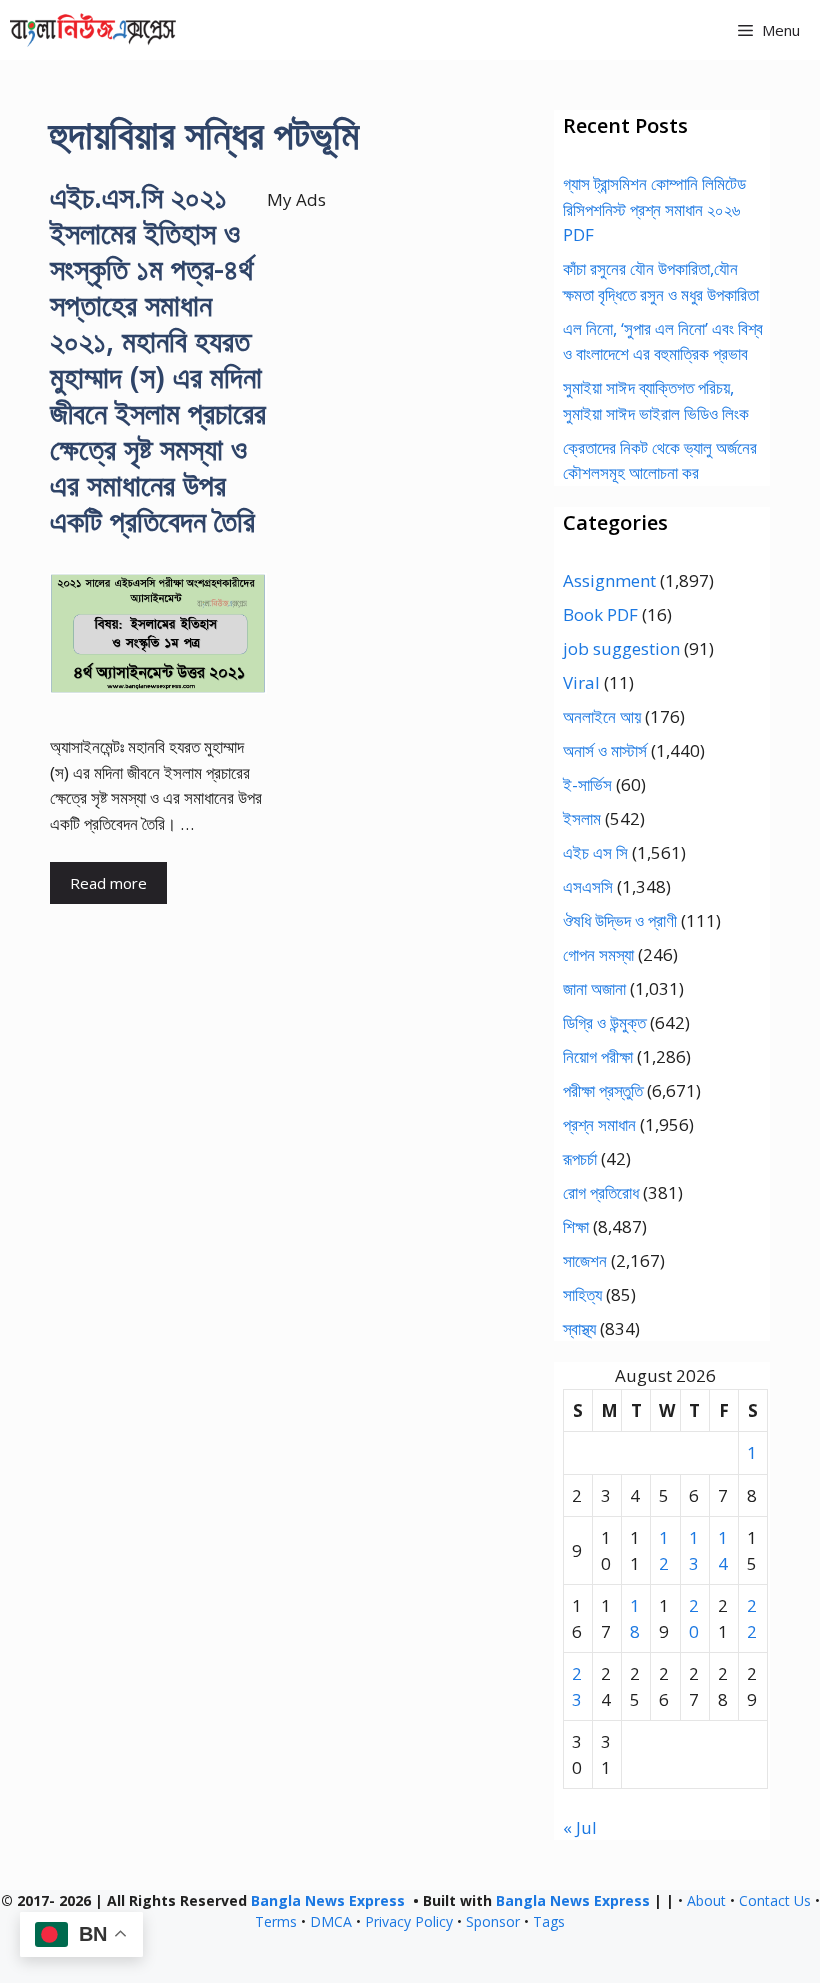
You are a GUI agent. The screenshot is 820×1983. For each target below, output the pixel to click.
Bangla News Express (328, 1900)
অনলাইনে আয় (602, 716)
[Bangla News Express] (93, 30)
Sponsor (493, 1921)
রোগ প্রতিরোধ (601, 1192)
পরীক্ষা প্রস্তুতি (603, 1090)
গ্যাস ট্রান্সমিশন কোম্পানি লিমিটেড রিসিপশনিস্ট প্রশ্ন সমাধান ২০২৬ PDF (654, 209)
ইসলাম (582, 818)
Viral (581, 682)
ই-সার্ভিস (587, 784)
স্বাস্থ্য (579, 1328)
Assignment (609, 580)
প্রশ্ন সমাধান (599, 1124)
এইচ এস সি (595, 852)
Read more (108, 883)
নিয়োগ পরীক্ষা (598, 1056)
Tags (549, 1921)
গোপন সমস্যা (598, 954)
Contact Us (775, 1900)
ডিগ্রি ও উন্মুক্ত (604, 1022)
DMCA (331, 1921)
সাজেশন (585, 1260)
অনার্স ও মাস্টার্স (605, 750)
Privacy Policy (409, 1921)
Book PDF (600, 614)
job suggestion (621, 648)
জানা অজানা (594, 988)
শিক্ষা (576, 1226)
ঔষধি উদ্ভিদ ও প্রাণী (620, 920)
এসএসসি (588, 886)
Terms (276, 1921)
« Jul (580, 1827)
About (706, 1900)
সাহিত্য (582, 1294)
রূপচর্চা (580, 1158)
